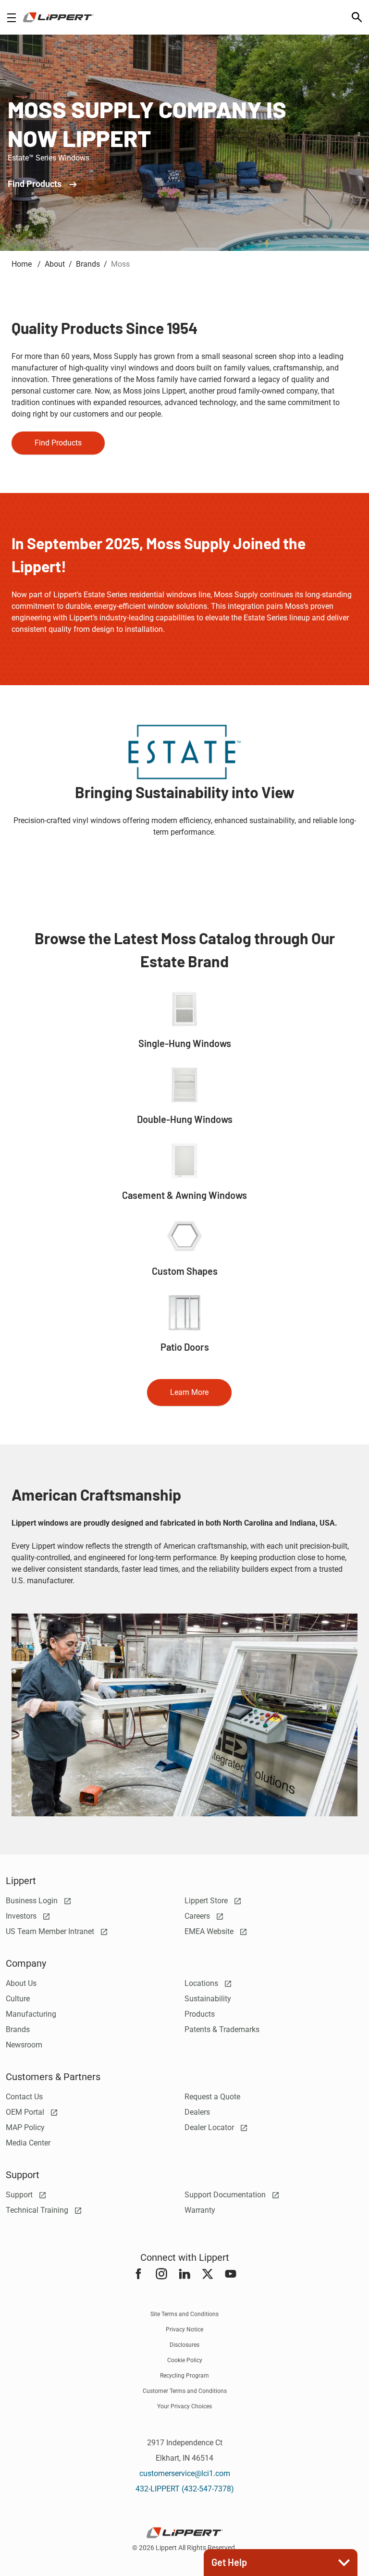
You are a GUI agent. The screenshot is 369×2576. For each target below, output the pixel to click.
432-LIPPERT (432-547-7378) (185, 2489)
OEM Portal (26, 2112)
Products (200, 2014)
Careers (198, 1916)
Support (20, 2195)
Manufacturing (31, 2014)
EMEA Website (210, 1931)
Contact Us (24, 2097)
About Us (21, 1983)
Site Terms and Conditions (184, 2314)
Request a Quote (212, 2097)
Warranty (200, 2210)
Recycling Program (184, 2376)
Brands (18, 2029)
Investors (22, 1916)
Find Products (36, 184)
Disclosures (184, 2345)
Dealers (197, 2112)
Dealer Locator (210, 2127)
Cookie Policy (185, 2360)
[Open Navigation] (12, 18)
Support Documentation (226, 2195)
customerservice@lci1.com (185, 2473)
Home (23, 264)
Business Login (33, 1901)
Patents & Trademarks (222, 2029)
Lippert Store (207, 1901)
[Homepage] (58, 17)
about (55, 264)
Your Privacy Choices (184, 2406)
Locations (202, 1983)
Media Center (28, 2143)
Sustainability (208, 1999)
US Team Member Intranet (51, 1931)
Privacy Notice (184, 2329)
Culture (18, 1999)
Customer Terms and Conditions (185, 2391)
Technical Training (38, 2210)
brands (88, 264)
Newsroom (24, 2045)
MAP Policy (25, 2127)
